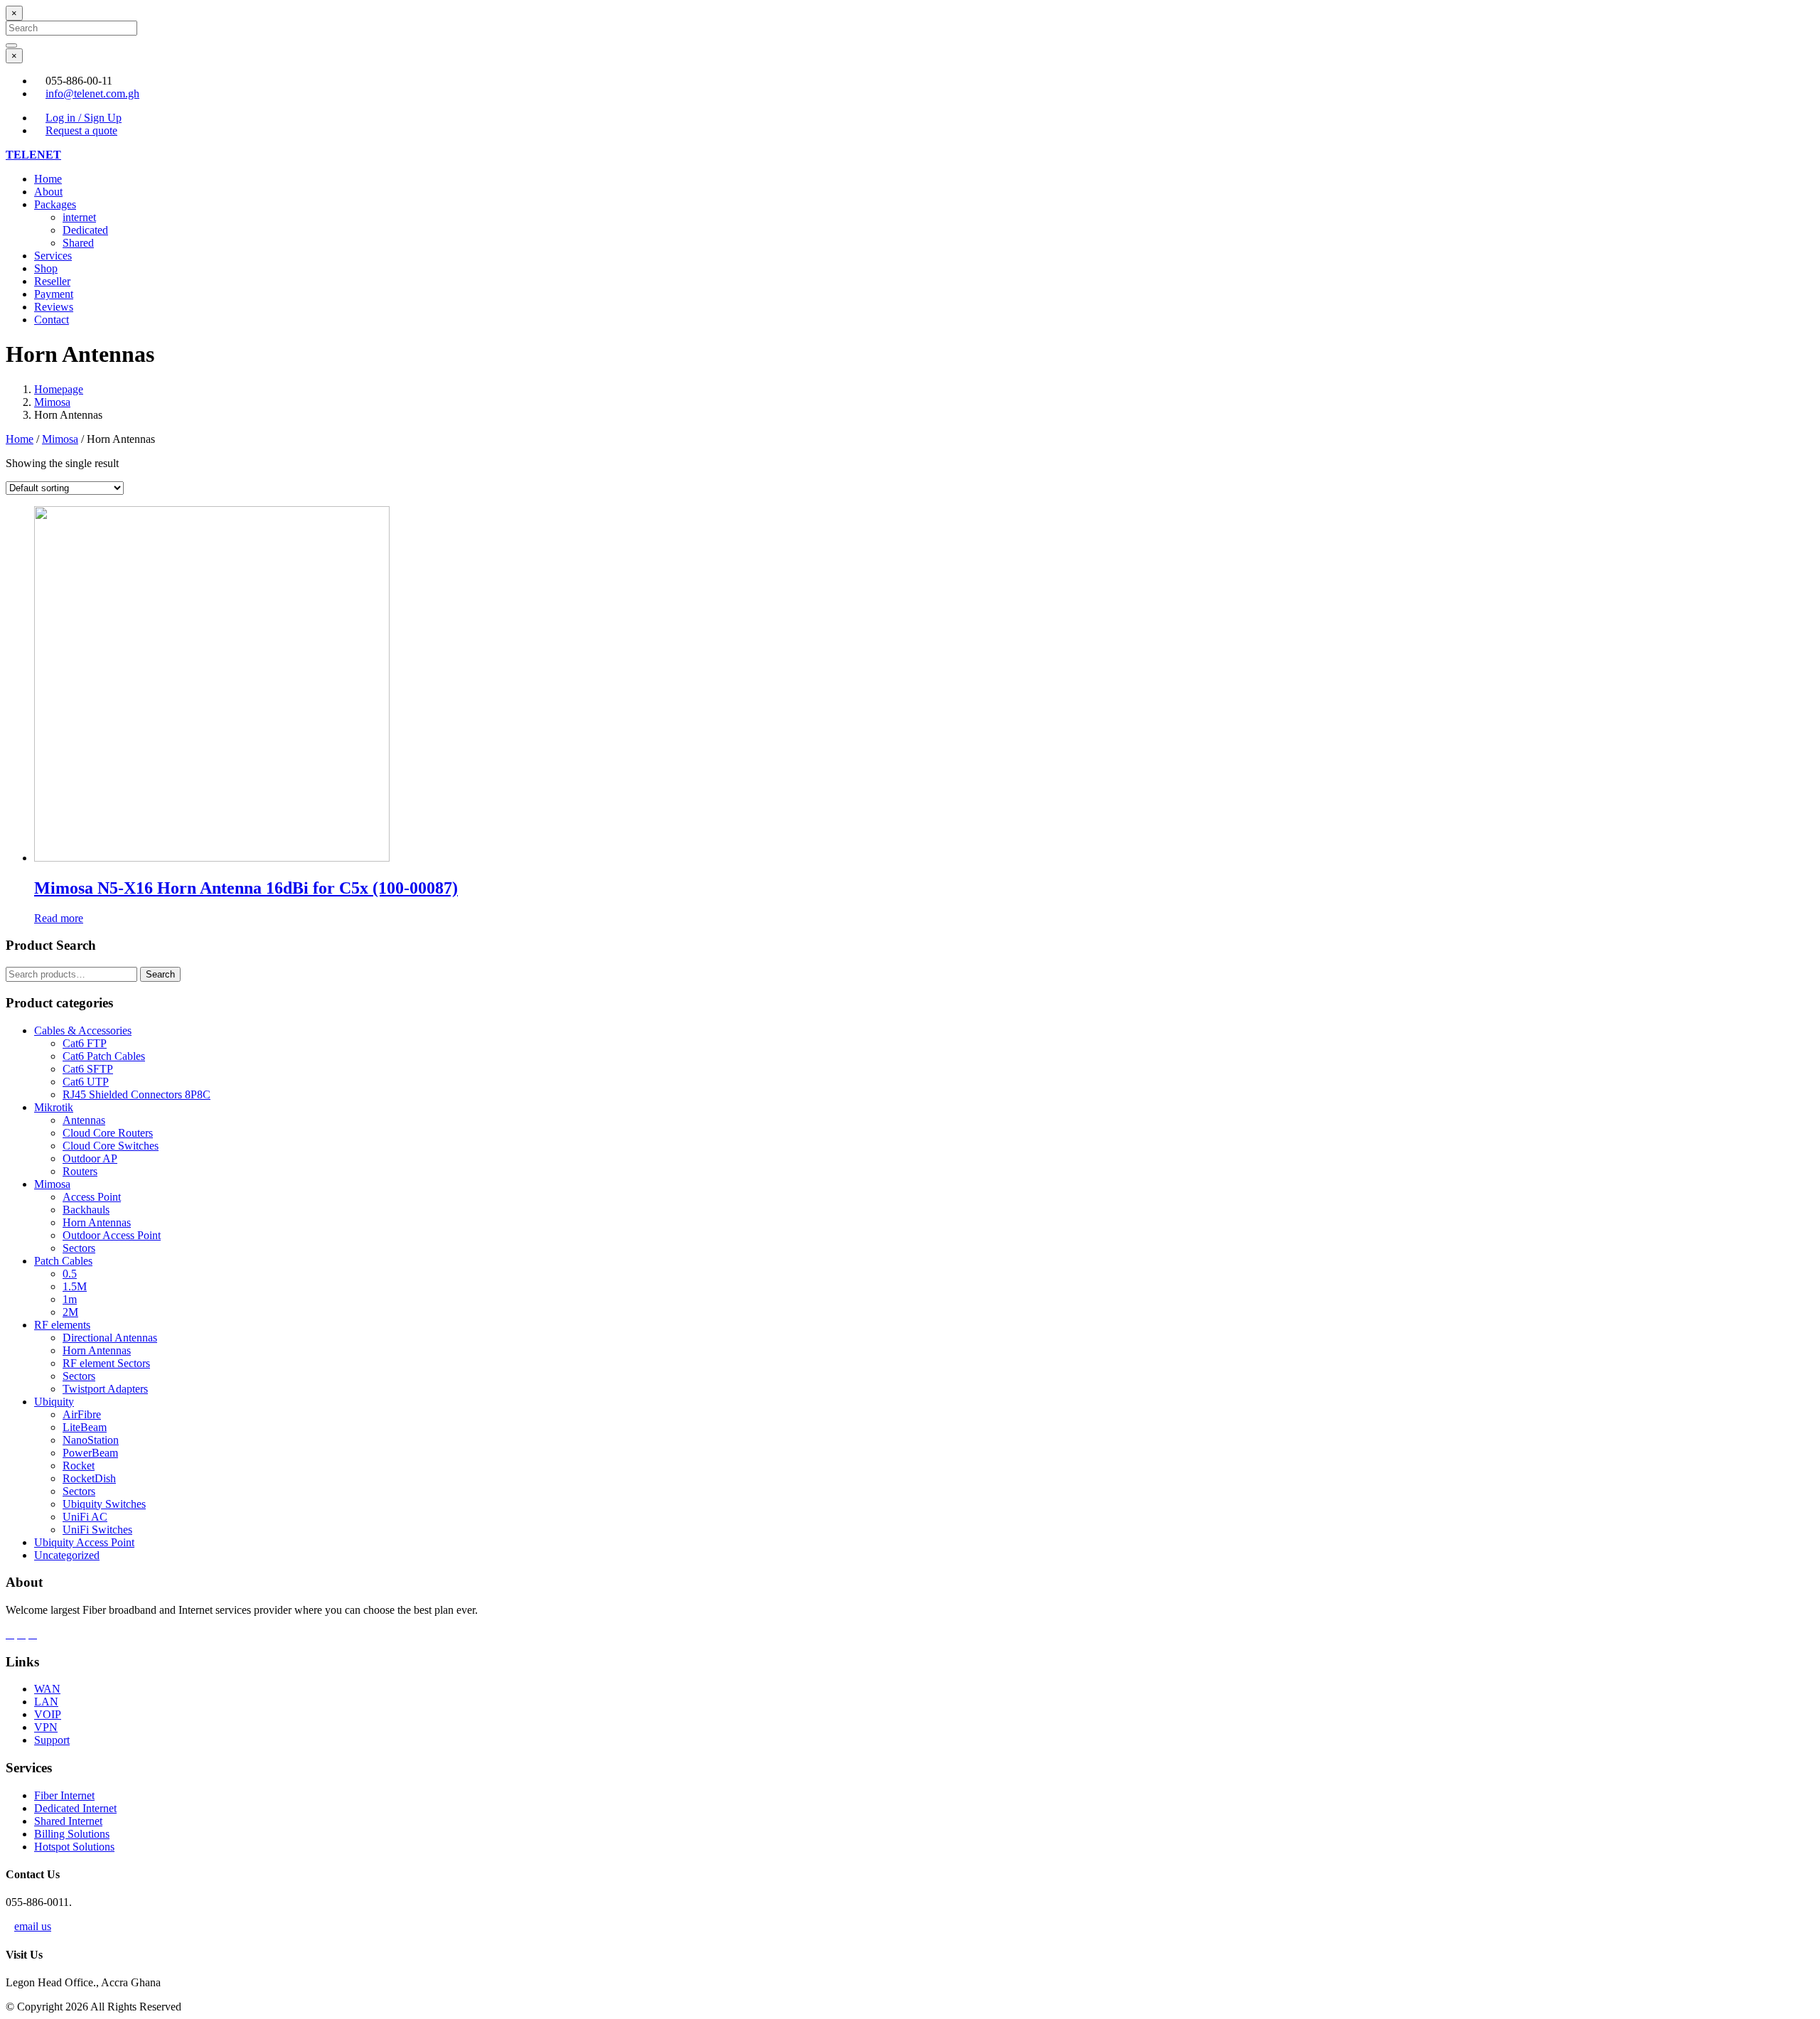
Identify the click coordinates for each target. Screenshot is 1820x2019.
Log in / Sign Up (84, 118)
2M (70, 1312)
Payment (54, 294)
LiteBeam (85, 1427)
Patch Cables (63, 1261)
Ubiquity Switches (104, 1504)
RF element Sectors (106, 1363)
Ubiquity (54, 1402)
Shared (78, 243)
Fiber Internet (64, 1795)
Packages (55, 204)
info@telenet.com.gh (92, 93)
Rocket (79, 1466)
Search (160, 974)
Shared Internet (68, 1821)
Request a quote (81, 130)
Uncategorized (67, 1555)
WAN (47, 1689)
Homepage (59, 389)
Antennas (84, 1120)
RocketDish (89, 1478)
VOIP (48, 1714)
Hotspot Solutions (74, 1847)
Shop (46, 268)
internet (79, 217)
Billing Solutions (72, 1834)
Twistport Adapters (105, 1389)
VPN (46, 1727)
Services (53, 256)
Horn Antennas (97, 1222)
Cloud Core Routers (108, 1133)
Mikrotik (54, 1107)
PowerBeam (90, 1453)
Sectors (79, 1248)
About (48, 192)
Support (52, 1740)
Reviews (54, 307)
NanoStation (91, 1440)
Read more (59, 918)
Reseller (52, 281)
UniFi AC (85, 1517)
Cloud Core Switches (111, 1146)
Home (48, 179)
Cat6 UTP (86, 1082)
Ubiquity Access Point (84, 1542)
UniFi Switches (97, 1530)
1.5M (75, 1286)
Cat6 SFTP (88, 1069)
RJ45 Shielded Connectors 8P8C (136, 1094)
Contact (52, 320)
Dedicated (85, 230)
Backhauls (86, 1210)
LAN (46, 1702)
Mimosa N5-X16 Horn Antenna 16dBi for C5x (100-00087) (246, 888)
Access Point (92, 1197)
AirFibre (82, 1414)
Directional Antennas (110, 1338)
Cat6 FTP (85, 1043)
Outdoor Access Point (112, 1235)
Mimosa (52, 402)
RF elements (62, 1325)
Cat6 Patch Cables (104, 1056)
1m (70, 1299)
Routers (80, 1171)
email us (33, 1926)
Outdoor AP (90, 1158)
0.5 (70, 1274)
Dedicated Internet (75, 1808)
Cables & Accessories (83, 1030)
